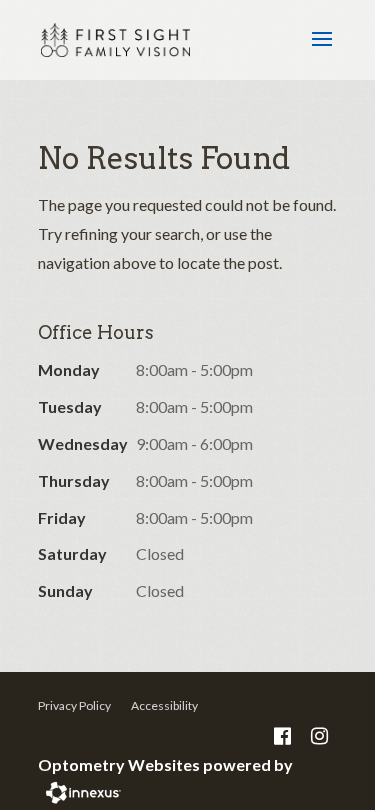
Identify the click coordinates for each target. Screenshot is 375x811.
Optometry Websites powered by (165, 764)
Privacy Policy (74, 705)
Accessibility (164, 705)
